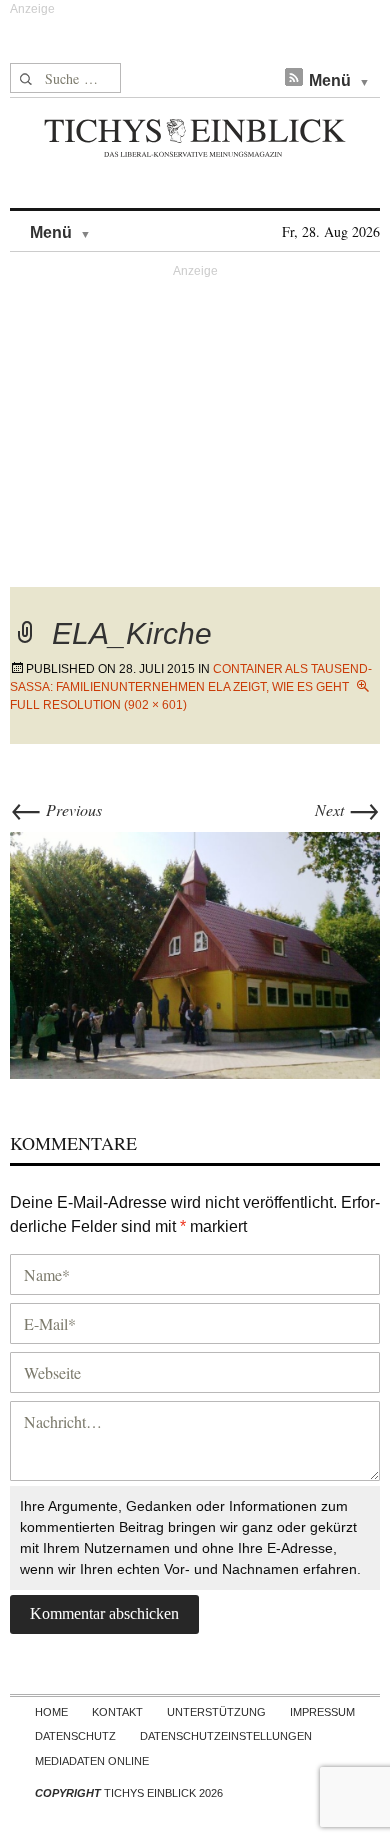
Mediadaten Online (92, 1761)
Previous (56, 809)
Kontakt (117, 1712)
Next (347, 809)
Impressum (322, 1712)
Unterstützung (216, 1712)
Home (51, 1712)
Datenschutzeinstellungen (226, 1736)
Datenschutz (75, 1736)
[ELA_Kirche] (195, 952)
